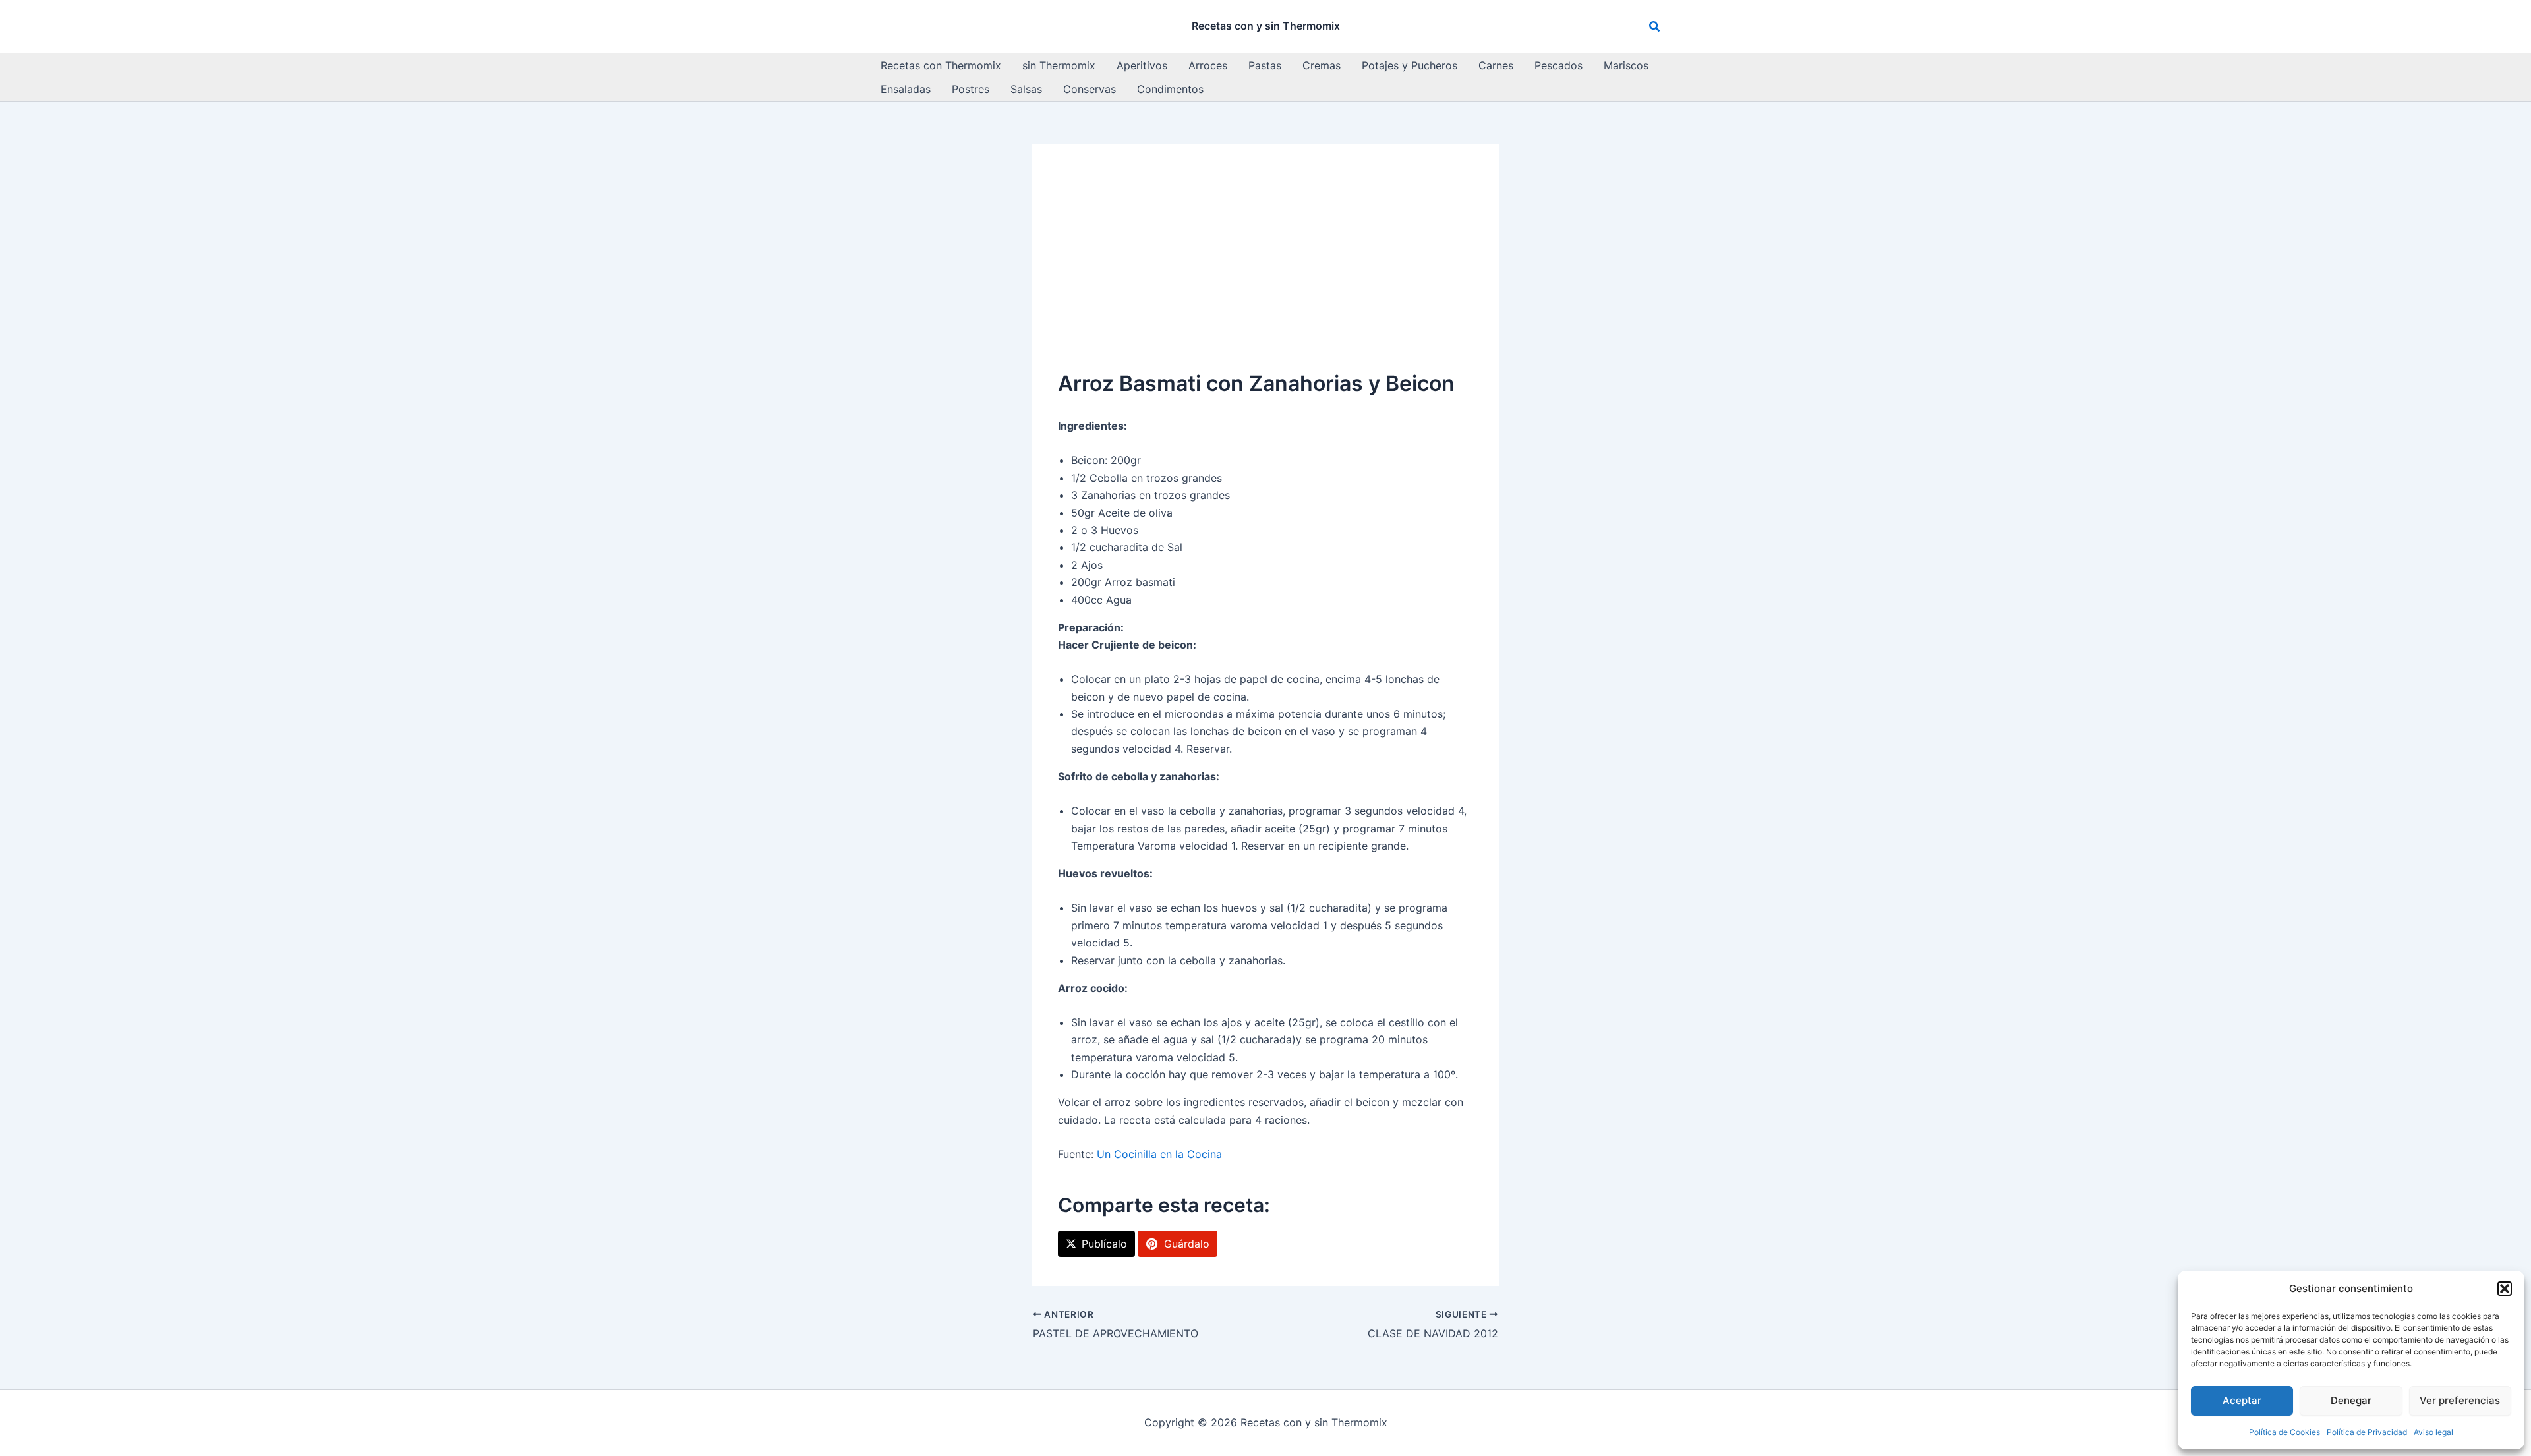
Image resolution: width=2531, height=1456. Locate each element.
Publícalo (1104, 1244)
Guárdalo (1187, 1244)
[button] (2505, 1289)
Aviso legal (2433, 1432)
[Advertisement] (1265, 269)
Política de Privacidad (2367, 1432)
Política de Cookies (2284, 1432)
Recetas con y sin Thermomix (1266, 26)
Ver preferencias (2460, 1400)
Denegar (2351, 1400)
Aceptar (2242, 1400)
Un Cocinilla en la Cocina (1159, 1154)
